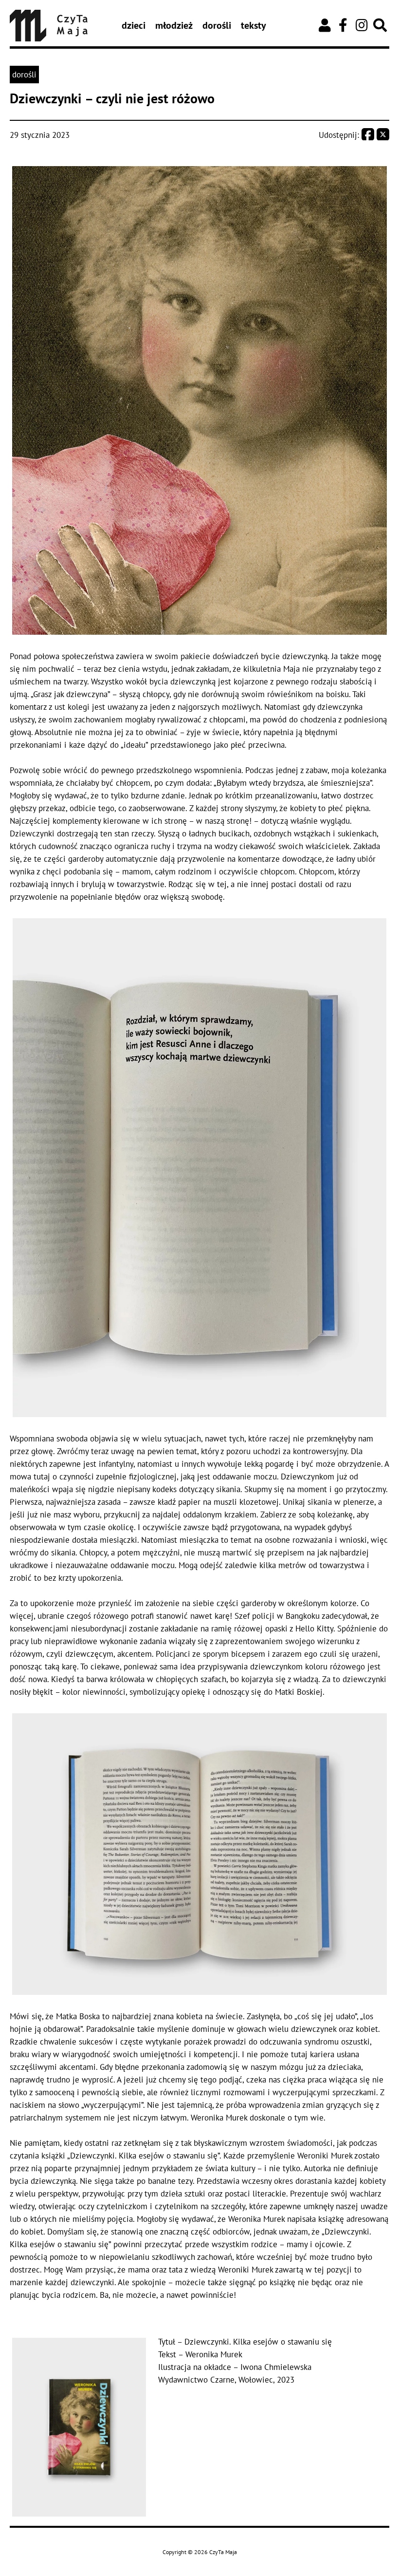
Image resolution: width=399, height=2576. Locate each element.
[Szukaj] (380, 25)
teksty (254, 25)
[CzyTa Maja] (49, 26)
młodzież (174, 25)
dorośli (217, 25)
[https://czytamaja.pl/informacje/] (325, 25)
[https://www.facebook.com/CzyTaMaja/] (343, 25)
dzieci (134, 25)
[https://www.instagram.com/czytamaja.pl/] (362, 25)
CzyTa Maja (223, 2552)
